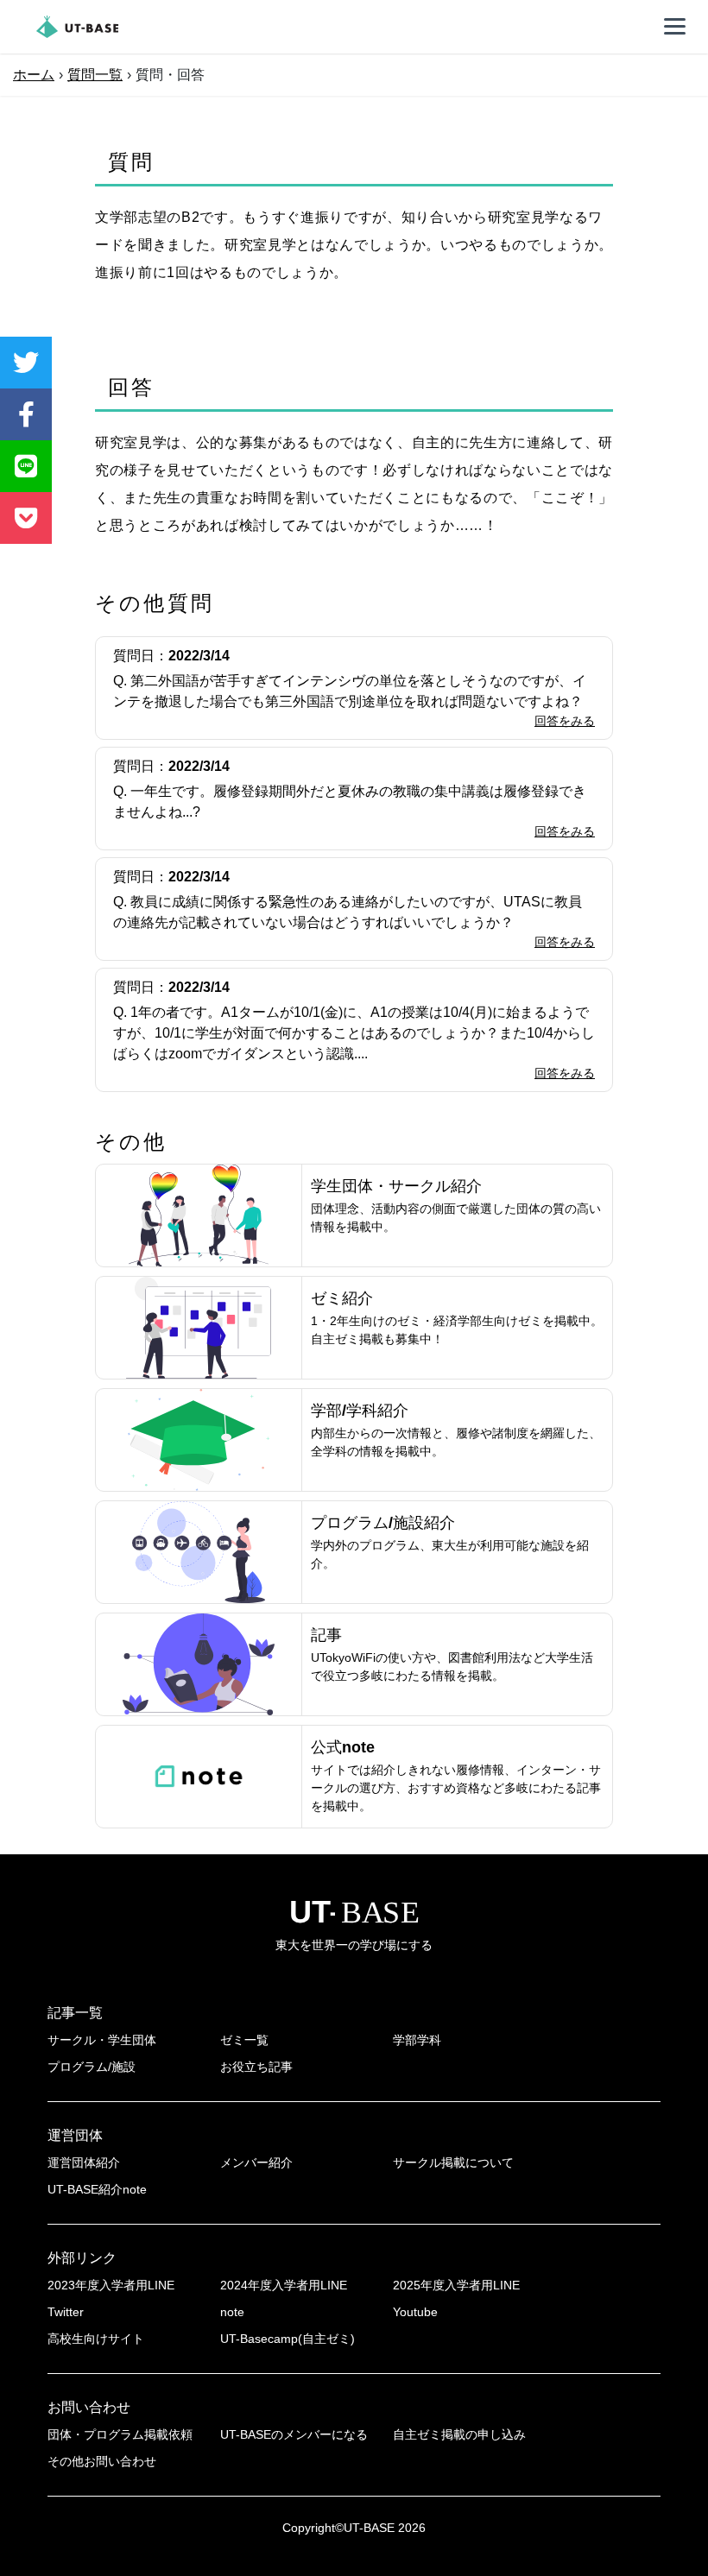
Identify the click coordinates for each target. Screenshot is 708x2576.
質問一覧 (95, 75)
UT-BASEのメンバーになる (294, 2434)
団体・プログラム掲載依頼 (120, 2434)
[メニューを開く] (675, 27)
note (232, 2312)
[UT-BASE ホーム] (77, 27)
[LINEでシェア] (26, 466)
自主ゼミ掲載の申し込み (459, 2434)
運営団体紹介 (84, 2162)
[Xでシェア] (26, 363)
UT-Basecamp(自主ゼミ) (288, 2339)
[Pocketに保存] (26, 518)
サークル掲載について (453, 2162)
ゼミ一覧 (244, 2040)
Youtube (415, 2312)
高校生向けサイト (96, 2339)
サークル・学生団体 (102, 2040)
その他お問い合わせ (102, 2461)
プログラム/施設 (92, 2067)
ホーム (34, 75)
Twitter (66, 2312)
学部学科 (417, 2040)
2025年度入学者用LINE (456, 2285)
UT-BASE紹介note (97, 2189)
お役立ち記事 (256, 2067)
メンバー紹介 (256, 2162)
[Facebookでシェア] (26, 414)
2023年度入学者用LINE (111, 2285)
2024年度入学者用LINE (284, 2285)
